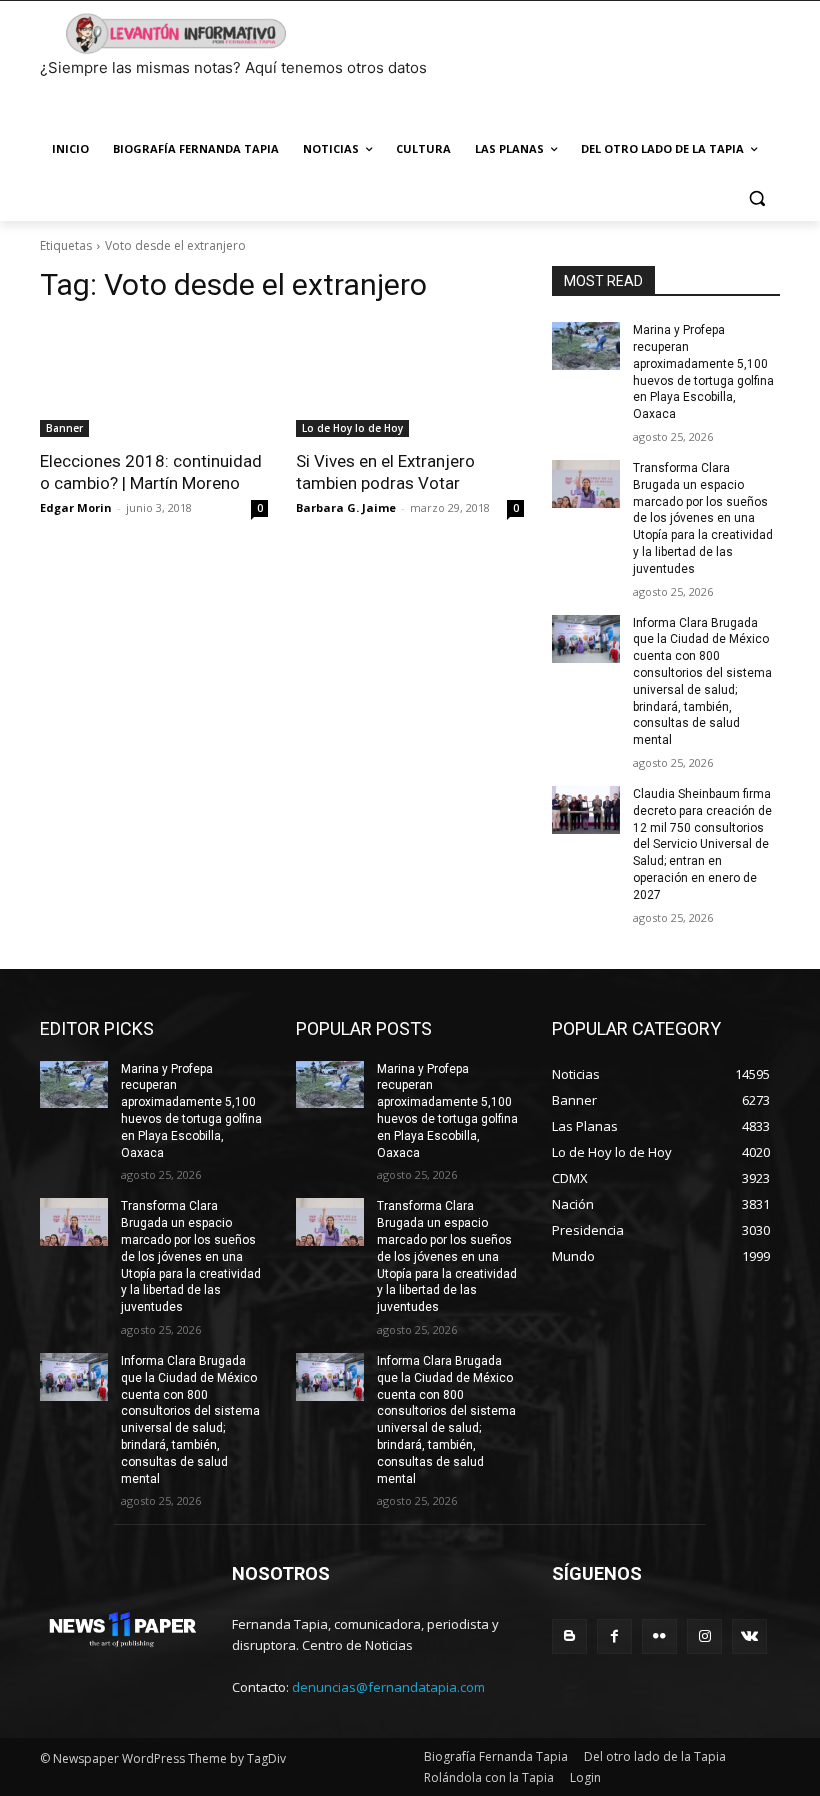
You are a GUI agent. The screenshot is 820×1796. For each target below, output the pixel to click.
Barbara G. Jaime (346, 507)
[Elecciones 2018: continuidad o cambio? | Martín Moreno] (154, 380)
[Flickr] (659, 1636)
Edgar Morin (76, 507)
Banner (64, 428)
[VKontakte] (749, 1636)
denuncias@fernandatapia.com (388, 1687)
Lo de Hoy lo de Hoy (352, 428)
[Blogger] (569, 1636)
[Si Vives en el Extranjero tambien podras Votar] (410, 380)
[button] (756, 197)
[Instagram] (704, 1636)
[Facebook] (614, 1636)
